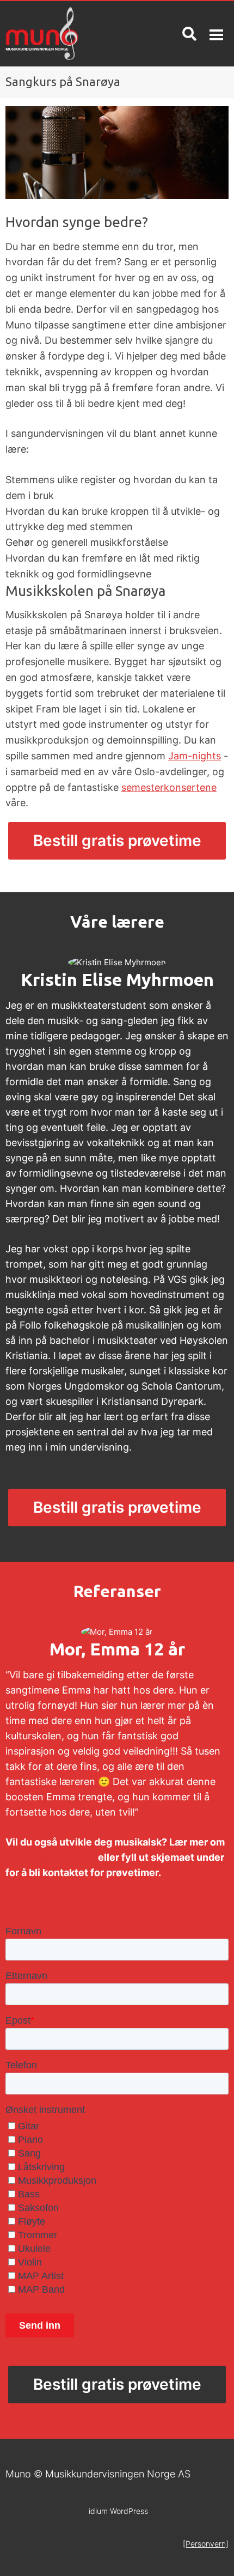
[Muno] (59, 34)
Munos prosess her (51, 1857)
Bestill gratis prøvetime (117, 841)
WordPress (118, 2511)
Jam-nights (195, 756)
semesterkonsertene (169, 787)
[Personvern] (206, 2544)
